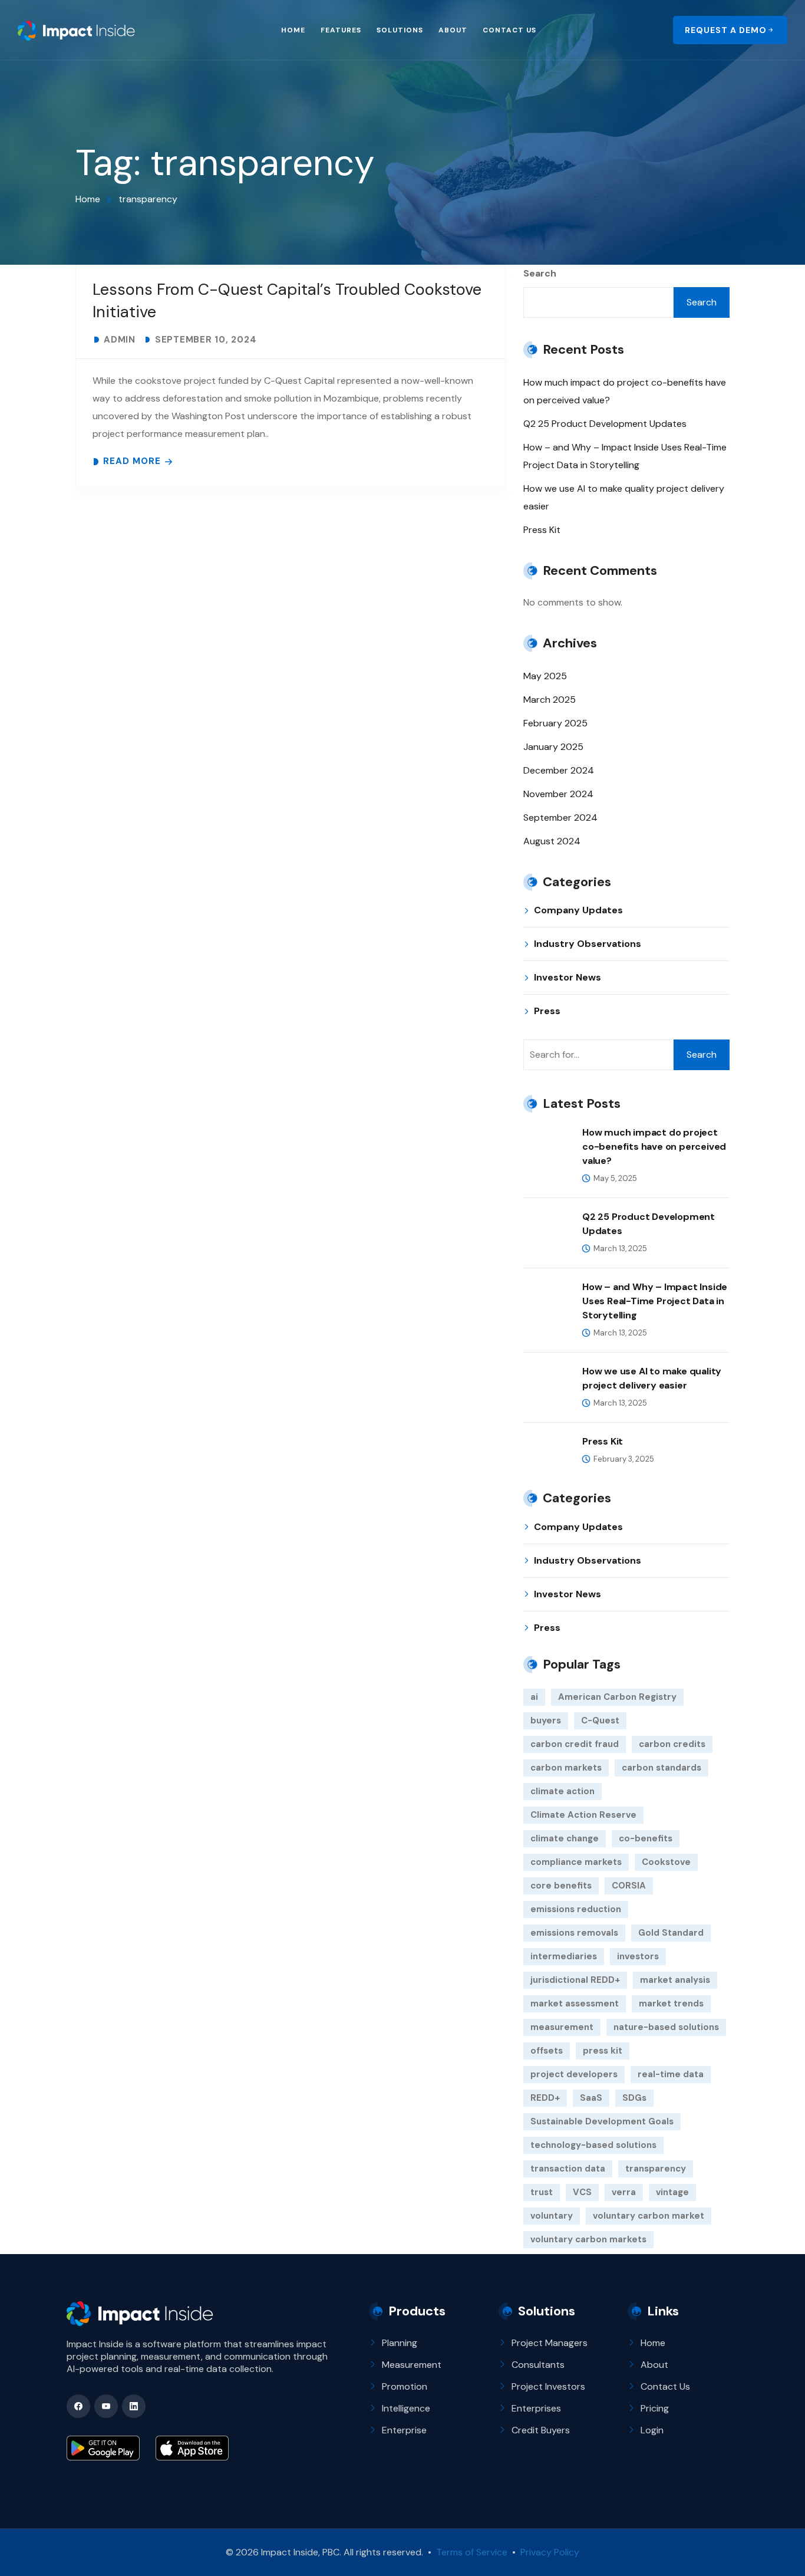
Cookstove (666, 1862)
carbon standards (662, 1768)
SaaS (591, 2098)
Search (540, 273)
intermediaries (564, 1956)
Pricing (655, 2408)
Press (547, 1011)
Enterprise (404, 2430)
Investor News (568, 977)
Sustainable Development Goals (602, 2121)
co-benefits (646, 1838)
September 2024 (560, 817)
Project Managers (550, 2343)
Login (652, 2430)
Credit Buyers (541, 2430)
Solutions (400, 30)
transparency (656, 2169)
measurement (562, 2027)
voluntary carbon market (649, 2216)
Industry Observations (588, 944)
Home (293, 30)
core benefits (561, 1886)
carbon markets (566, 1768)
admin (120, 340)
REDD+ (545, 2098)
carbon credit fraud (575, 1744)
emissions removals (574, 1933)
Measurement (412, 2365)
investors (638, 1956)
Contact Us (509, 30)
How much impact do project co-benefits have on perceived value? (654, 1146)
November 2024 (558, 794)
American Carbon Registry (617, 1697)
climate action (562, 1791)
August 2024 (552, 841)
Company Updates (578, 910)
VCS (582, 2192)
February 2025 (555, 723)
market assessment (575, 2003)
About (453, 30)
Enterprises (536, 2408)
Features (341, 30)
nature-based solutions (666, 2027)
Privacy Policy (549, 2552)
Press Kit (542, 530)
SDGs (634, 2098)
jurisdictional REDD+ (575, 1980)
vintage (672, 2192)
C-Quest (600, 1720)
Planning (400, 2343)
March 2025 (550, 700)
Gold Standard (671, 1933)
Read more (132, 461)
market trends (671, 2003)
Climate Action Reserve (583, 1815)
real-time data (671, 2074)
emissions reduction (576, 1909)
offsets (547, 2051)
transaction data (568, 2169)
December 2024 (559, 770)
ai (534, 1697)
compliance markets (576, 1862)
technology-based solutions (593, 2145)
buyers (546, 1720)
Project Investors (548, 2386)
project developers (574, 2074)
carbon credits (672, 1744)
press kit (603, 2051)
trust (542, 2192)
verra (624, 2192)
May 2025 (545, 676)
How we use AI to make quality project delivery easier (652, 1378)
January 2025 (553, 747)
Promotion (405, 2386)
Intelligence (406, 2408)
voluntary (552, 2216)
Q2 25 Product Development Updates (605, 424)
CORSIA (629, 1886)
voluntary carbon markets (588, 2239)
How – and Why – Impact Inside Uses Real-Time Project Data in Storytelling (655, 1301)
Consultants (538, 2365)
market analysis (675, 1980)
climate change (565, 1838)
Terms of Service (472, 2552)
